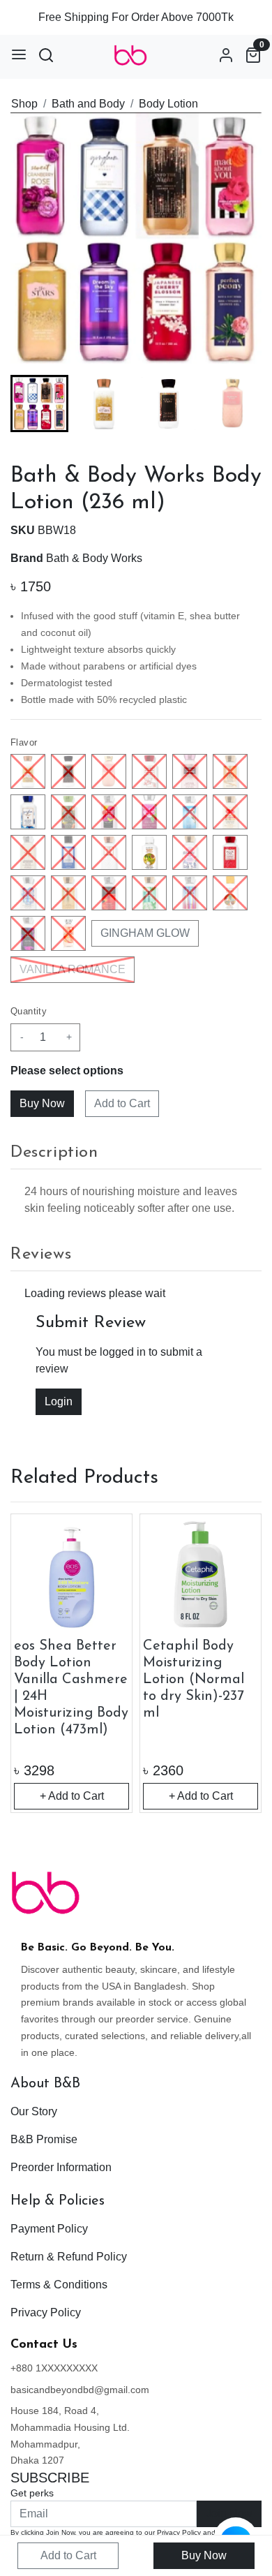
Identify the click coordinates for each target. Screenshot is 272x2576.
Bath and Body (88, 104)
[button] (104, 404)
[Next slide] (239, 404)
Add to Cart (122, 1103)
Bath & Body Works (94, 558)
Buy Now (204, 2555)
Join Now (229, 2514)
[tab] (136, 1153)
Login (59, 1401)
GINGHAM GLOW (145, 933)
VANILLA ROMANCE (73, 969)
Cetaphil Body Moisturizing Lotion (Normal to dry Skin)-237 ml (194, 1680)
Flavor (24, 742)
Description (54, 1153)
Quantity (29, 1011)
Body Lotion (168, 104)
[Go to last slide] (33, 404)
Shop (24, 104)
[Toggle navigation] (19, 54)
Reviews (41, 1254)
